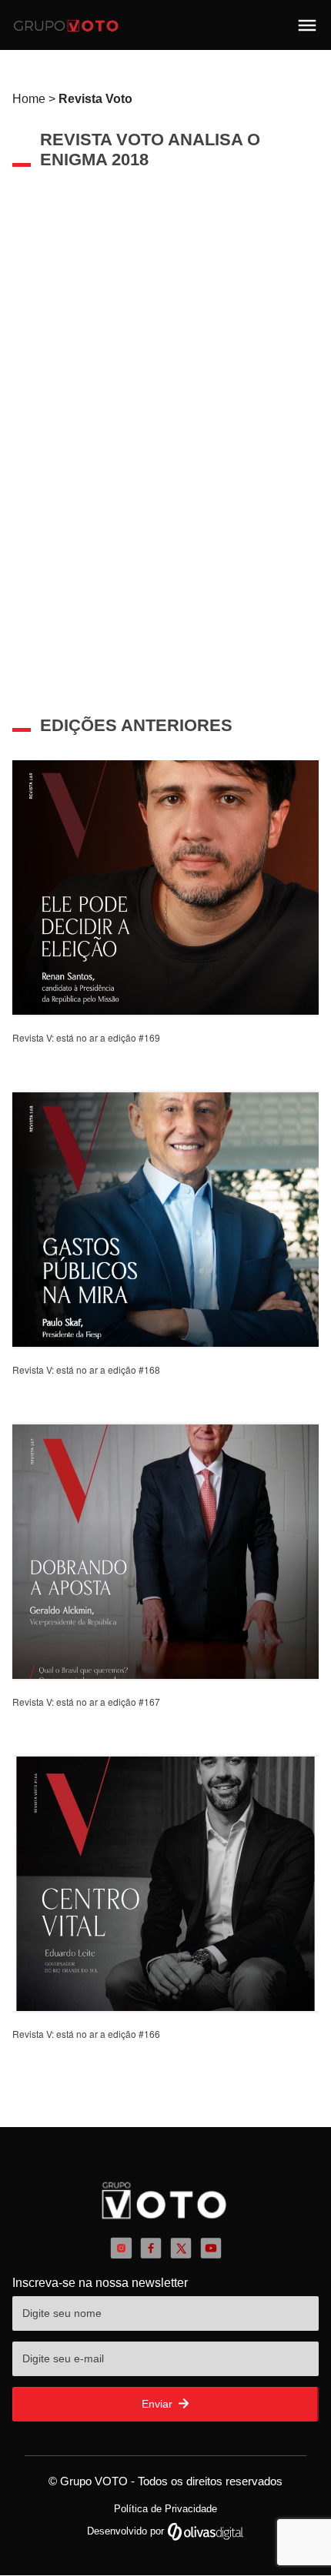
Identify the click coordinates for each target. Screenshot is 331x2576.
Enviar (159, 2404)
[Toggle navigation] (307, 25)
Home (72, 99)
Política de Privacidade (165, 2509)
